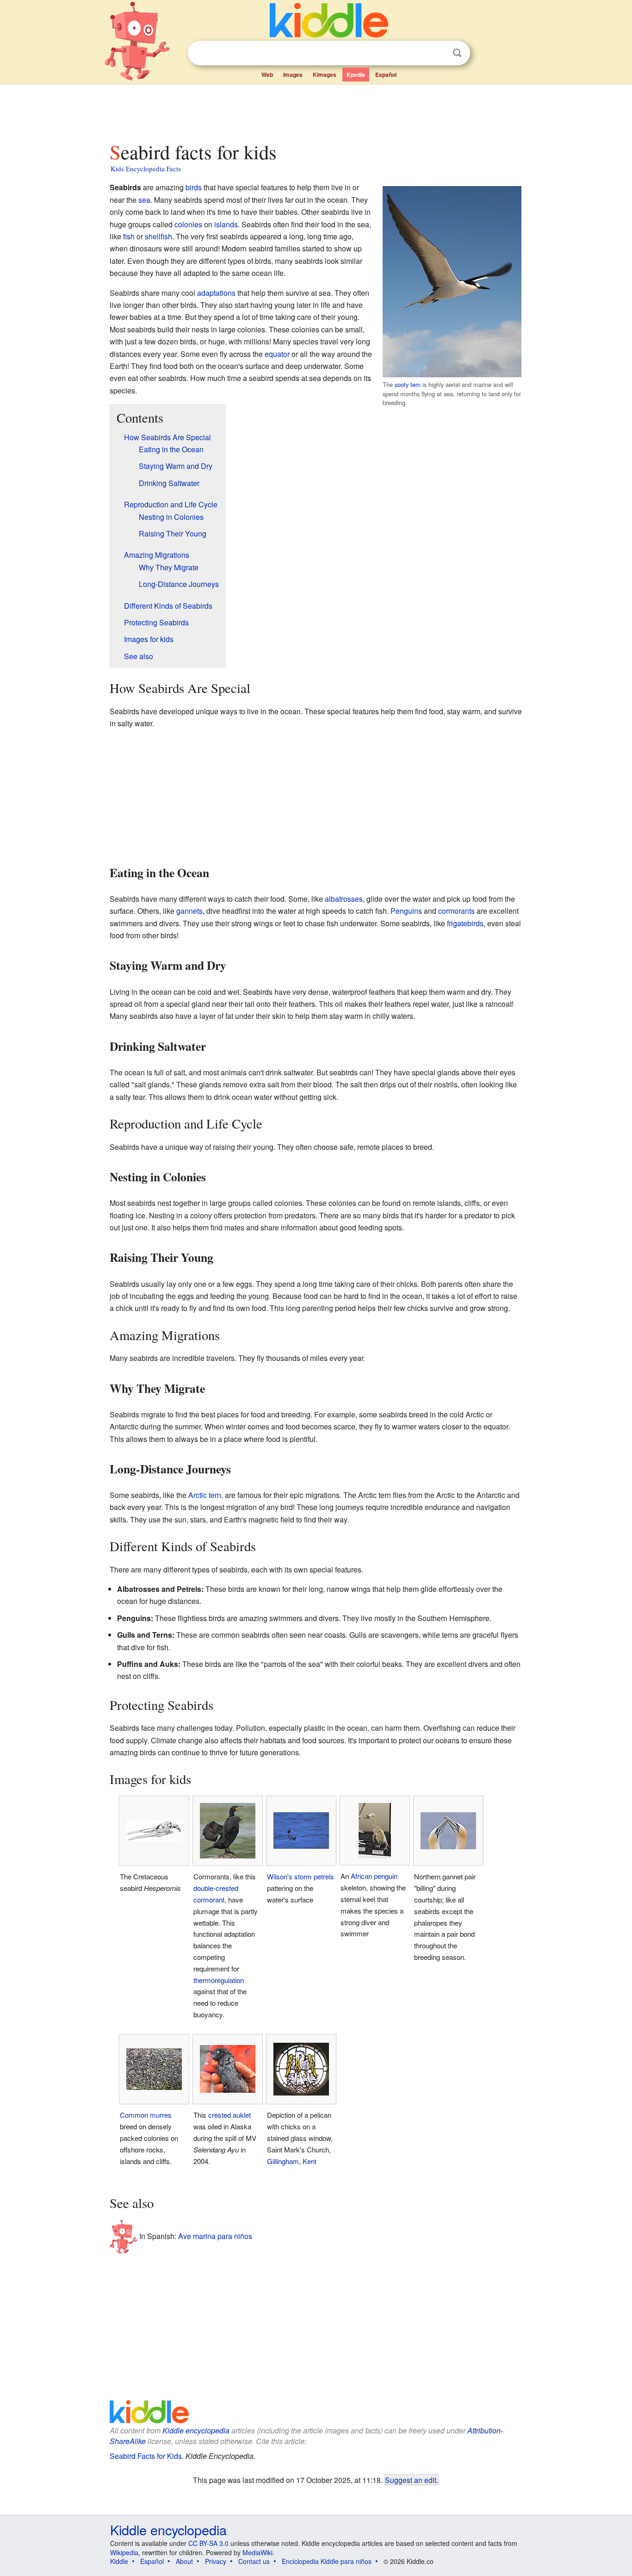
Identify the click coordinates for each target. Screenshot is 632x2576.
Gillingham (283, 2161)
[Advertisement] (316, 111)
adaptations (216, 293)
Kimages (325, 75)
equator (277, 354)
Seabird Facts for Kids (146, 2456)
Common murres (146, 2115)
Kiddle (119, 2561)
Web (267, 75)
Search (457, 53)
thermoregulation (219, 1980)
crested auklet (229, 2115)
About (184, 2561)
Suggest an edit (411, 2480)
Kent (310, 2161)
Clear (438, 53)
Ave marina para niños (215, 2236)
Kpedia (356, 75)
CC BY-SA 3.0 (208, 2543)
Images (293, 75)
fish (129, 236)
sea (144, 200)
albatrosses (344, 899)
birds (194, 187)
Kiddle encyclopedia (196, 2430)
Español (386, 75)
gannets (189, 911)
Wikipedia (124, 2552)
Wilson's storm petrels (301, 1876)
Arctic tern (205, 1495)
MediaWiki (257, 2552)
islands (226, 224)
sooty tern (408, 384)
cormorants (456, 911)
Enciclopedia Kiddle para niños (327, 2561)
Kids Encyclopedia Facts (146, 168)
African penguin (374, 1876)
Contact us (254, 2561)
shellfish (158, 236)
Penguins (406, 911)
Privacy (216, 2561)
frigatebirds (465, 923)
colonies (188, 224)
